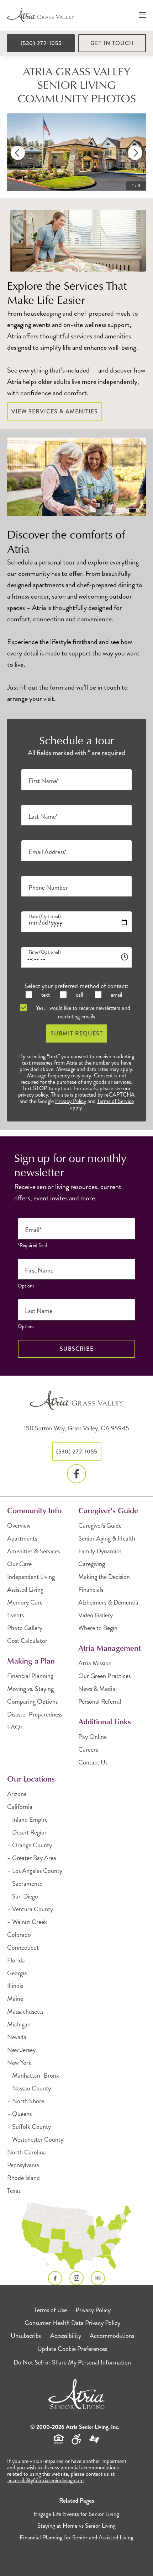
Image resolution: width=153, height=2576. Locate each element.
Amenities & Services (33, 1551)
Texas (14, 2191)
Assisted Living (25, 1590)
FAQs (15, 1727)
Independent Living (31, 1577)
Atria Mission (95, 1663)
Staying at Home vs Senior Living (76, 2526)
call (79, 995)
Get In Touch (112, 43)
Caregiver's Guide (100, 1526)
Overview (19, 1526)
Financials (91, 1590)
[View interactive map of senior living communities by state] (76, 2236)
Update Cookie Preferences (72, 2349)
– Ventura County (30, 1909)
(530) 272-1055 (41, 43)
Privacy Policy (71, 1101)
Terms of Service (115, 1101)
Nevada (17, 2037)
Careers (88, 1750)
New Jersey (21, 2050)
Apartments (22, 1538)
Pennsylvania (23, 2165)
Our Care (19, 1564)
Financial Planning (30, 1676)
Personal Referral (100, 1702)
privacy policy (33, 1095)
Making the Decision (104, 1577)
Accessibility (66, 2336)
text (45, 995)
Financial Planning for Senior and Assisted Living (76, 2537)
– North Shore (26, 2101)
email (116, 995)
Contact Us (93, 1762)
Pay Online (93, 1737)
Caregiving (92, 1564)
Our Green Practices (104, 1676)
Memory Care (25, 1602)
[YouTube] (98, 2278)
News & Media (97, 1689)
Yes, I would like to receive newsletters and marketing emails (82, 1012)
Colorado (19, 1935)
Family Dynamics (100, 1551)
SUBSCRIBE (77, 1349)
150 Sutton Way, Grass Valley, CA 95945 (76, 1428)
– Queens (19, 2114)
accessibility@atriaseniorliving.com (46, 2480)
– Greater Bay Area (32, 1858)
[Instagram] (76, 2278)
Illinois (15, 1986)
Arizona (17, 1794)
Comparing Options (32, 1702)
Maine (15, 1999)
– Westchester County (35, 2139)
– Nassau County (29, 2088)
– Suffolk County (29, 2127)
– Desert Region (27, 1832)
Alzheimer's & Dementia (108, 1602)
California (20, 1807)
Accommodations (112, 2336)
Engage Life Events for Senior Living (76, 2514)
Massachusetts (25, 2012)
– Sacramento (25, 1884)
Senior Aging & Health (107, 1538)
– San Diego (23, 1896)
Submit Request (77, 1033)
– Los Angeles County (35, 1871)
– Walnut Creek (27, 1922)
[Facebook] (76, 1474)
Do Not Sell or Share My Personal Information (72, 2362)
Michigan (19, 2024)
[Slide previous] (18, 153)
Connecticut (23, 1948)
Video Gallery (96, 1615)
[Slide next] (135, 153)
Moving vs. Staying (30, 1689)
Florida (16, 1960)
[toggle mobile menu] (142, 15)
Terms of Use (51, 2310)
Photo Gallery (25, 1628)
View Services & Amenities (55, 411)
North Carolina (27, 2152)
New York (19, 2063)
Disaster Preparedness (35, 1714)
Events (15, 1615)
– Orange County (30, 1845)
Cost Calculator (27, 1641)
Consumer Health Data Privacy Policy (72, 2323)
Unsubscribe (26, 2336)
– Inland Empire (27, 1820)
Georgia (17, 1973)
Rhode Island (23, 2178)
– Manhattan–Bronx (33, 2076)
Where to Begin (98, 1628)
